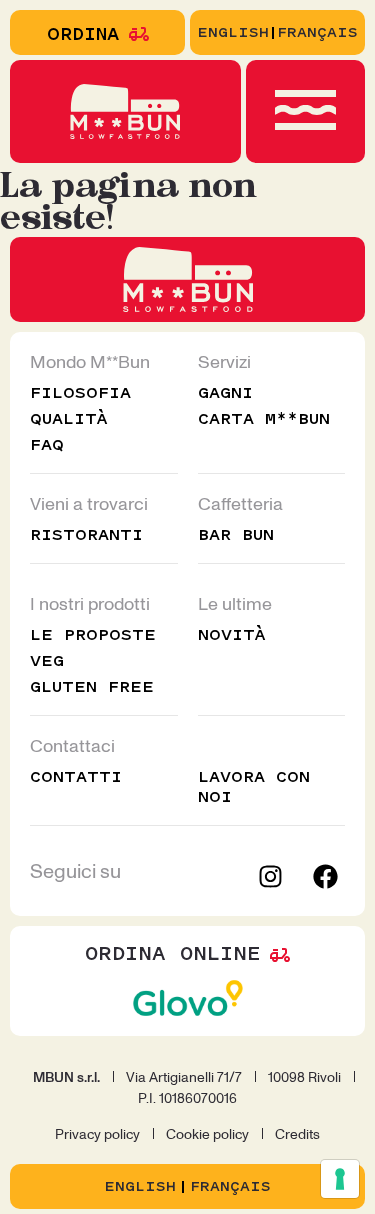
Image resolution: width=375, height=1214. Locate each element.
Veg (47, 660)
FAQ (47, 444)
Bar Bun (236, 534)
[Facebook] (325, 876)
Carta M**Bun (264, 418)
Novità (232, 634)
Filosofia (80, 392)
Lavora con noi (254, 786)
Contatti (76, 776)
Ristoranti (86, 534)
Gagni (225, 392)
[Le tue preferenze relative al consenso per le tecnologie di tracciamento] (340, 1179)
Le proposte (93, 634)
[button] (305, 114)
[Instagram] (270, 876)
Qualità (69, 418)
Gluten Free (92, 686)
